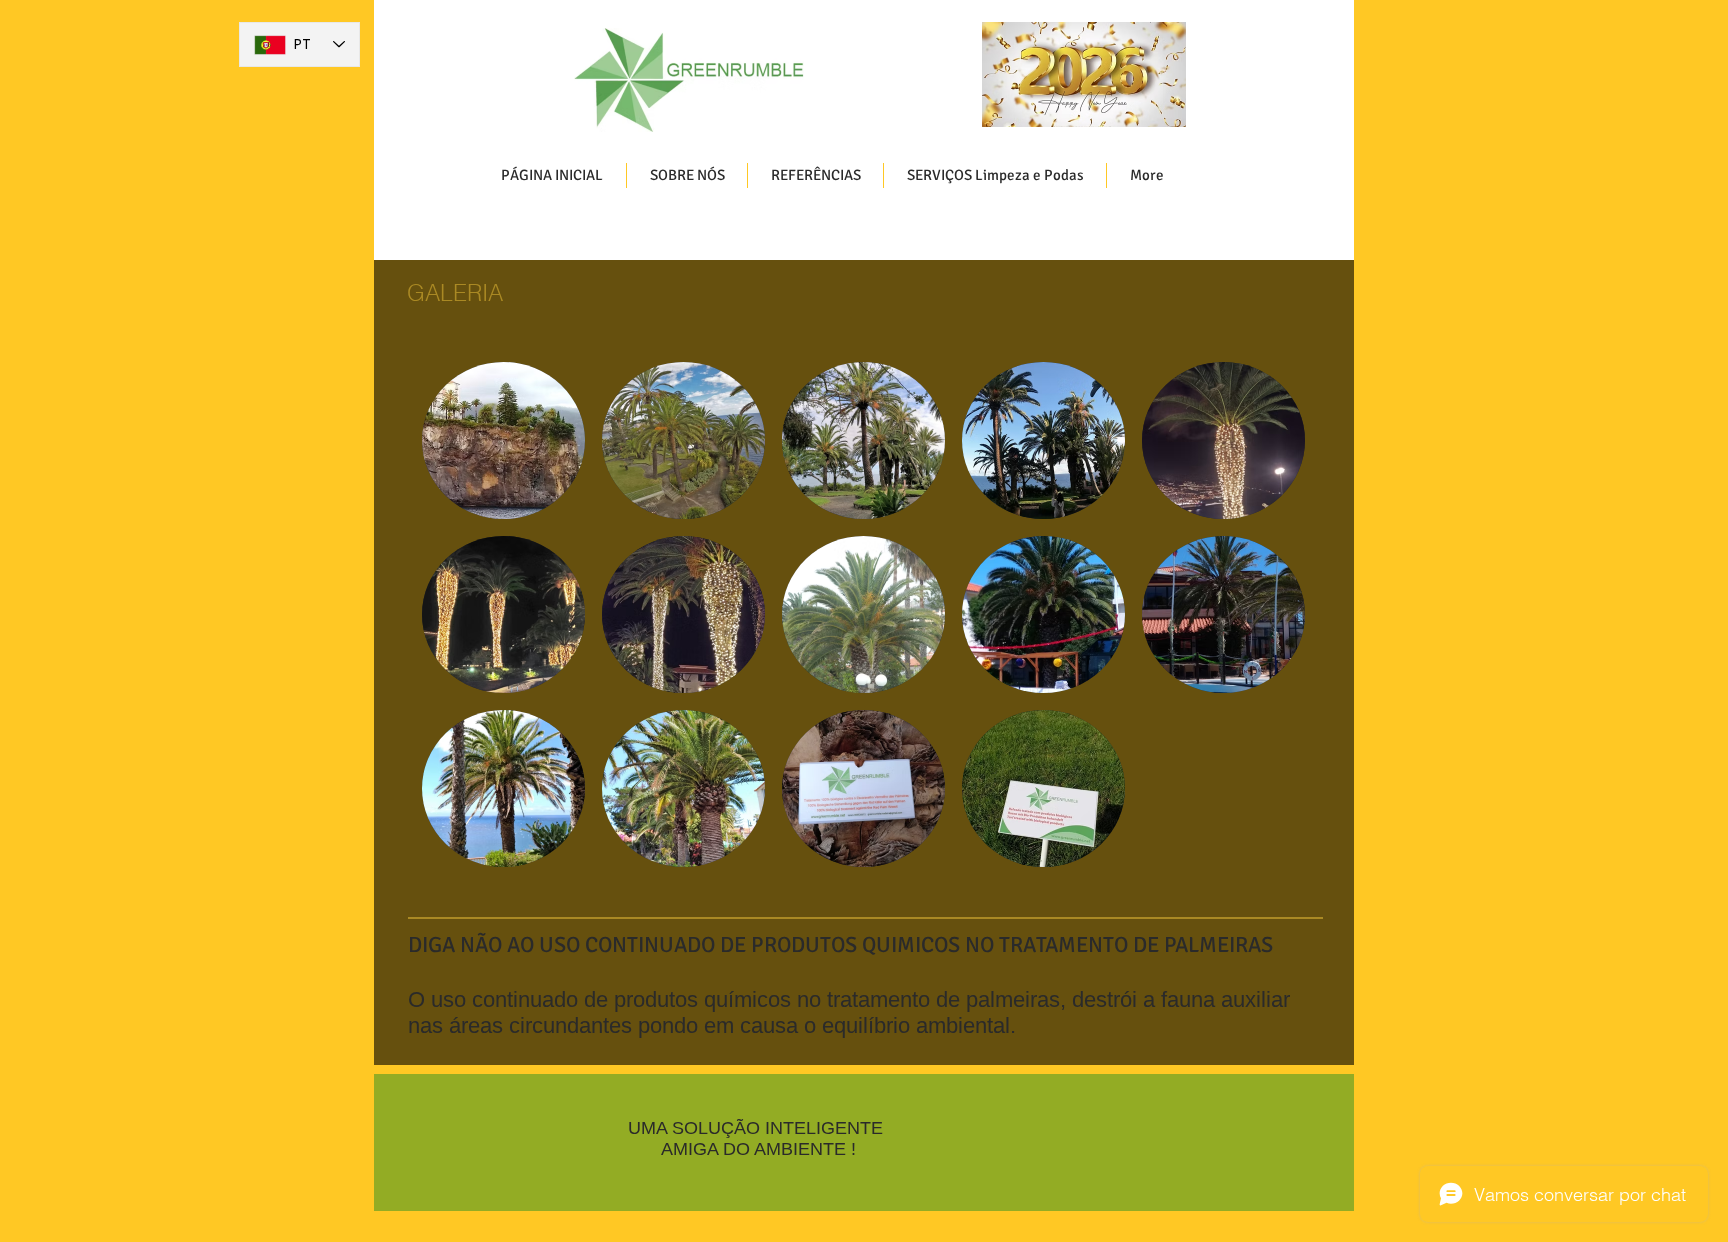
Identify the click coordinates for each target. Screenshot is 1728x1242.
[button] (503, 440)
